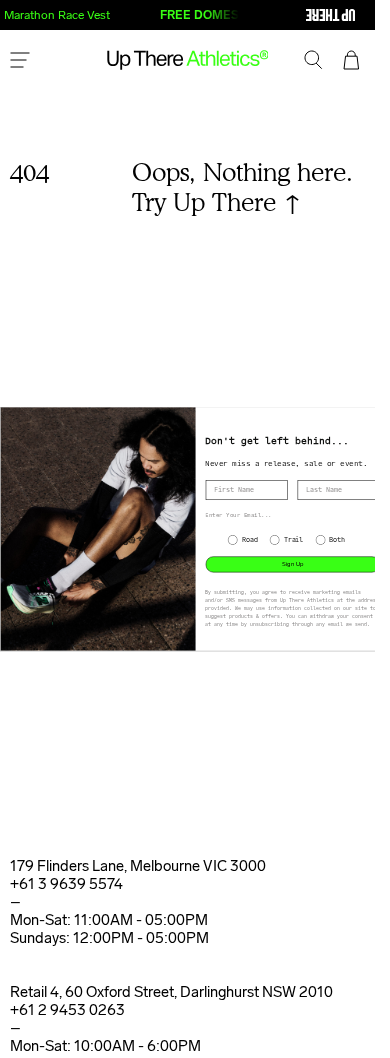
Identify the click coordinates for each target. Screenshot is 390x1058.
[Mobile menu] (20, 62)
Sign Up (292, 564)
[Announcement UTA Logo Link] (290, 15)
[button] (313, 62)
